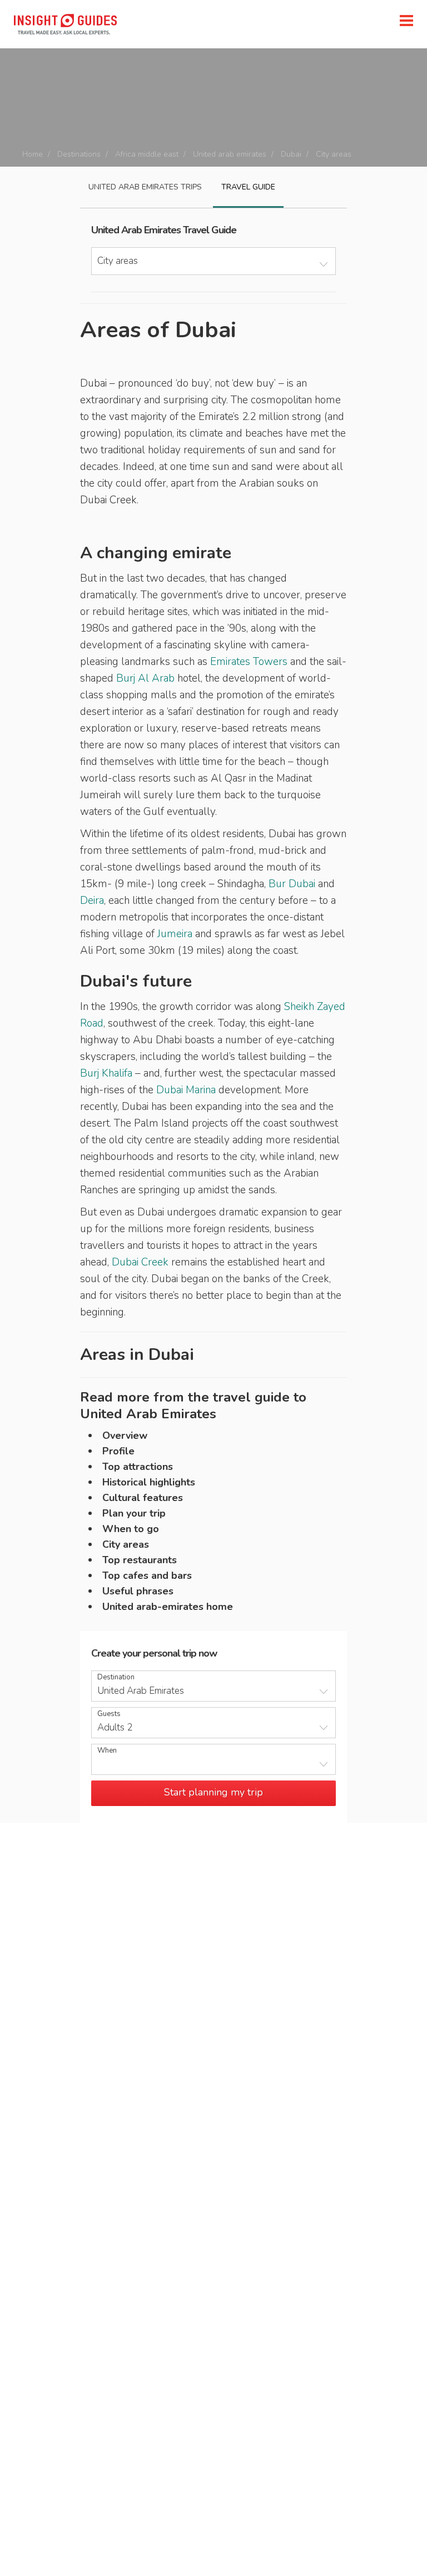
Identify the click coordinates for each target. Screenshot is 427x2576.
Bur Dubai (292, 884)
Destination (116, 1677)
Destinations (79, 154)
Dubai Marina (186, 1090)
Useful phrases (138, 1591)
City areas (126, 1544)
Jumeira (175, 934)
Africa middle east (147, 154)
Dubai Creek (140, 1262)
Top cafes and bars (147, 1575)
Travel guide (248, 187)
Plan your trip (134, 1513)
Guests (109, 1714)
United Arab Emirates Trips (145, 187)
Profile (118, 1451)
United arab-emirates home (168, 1607)
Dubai (291, 154)
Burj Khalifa (106, 1073)
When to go (131, 1529)
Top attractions (138, 1467)
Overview (125, 1435)
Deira (92, 901)
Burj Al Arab (145, 678)
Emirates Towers (249, 662)
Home (33, 154)
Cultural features (143, 1498)
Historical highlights (149, 1482)
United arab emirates (230, 154)
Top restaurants (140, 1560)
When (107, 1751)
